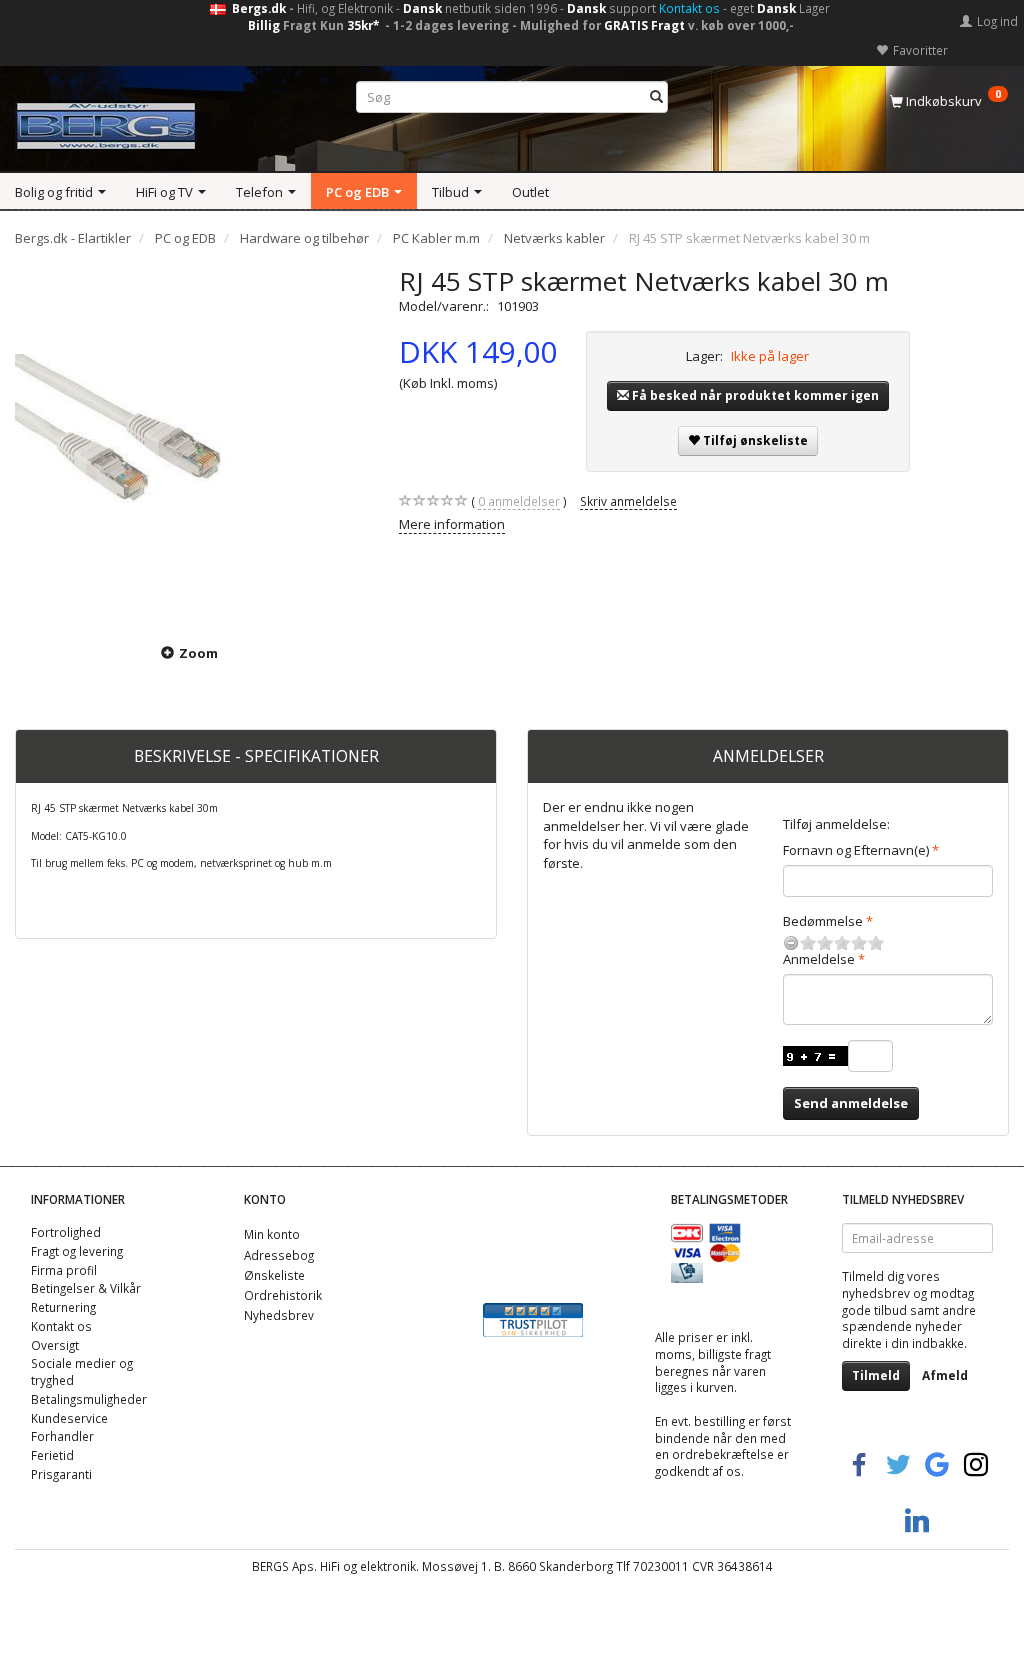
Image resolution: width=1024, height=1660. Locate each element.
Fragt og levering (77, 1251)
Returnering (63, 1307)
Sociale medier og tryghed (82, 1371)
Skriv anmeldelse (628, 501)
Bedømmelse (823, 921)
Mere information (452, 524)
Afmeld (945, 1375)
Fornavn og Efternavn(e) (856, 850)
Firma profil (64, 1270)
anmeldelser (519, 501)
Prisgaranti (61, 1474)
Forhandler (62, 1436)
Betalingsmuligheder (89, 1399)
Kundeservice (69, 1418)
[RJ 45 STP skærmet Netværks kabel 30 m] (192, 442)
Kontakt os (689, 8)
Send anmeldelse (851, 1103)
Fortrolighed (66, 1232)
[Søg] (656, 97)
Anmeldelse (819, 959)
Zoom (198, 653)
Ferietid (52, 1455)
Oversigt (55, 1345)
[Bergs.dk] (106, 121)
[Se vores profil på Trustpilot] (533, 1318)
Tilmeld (876, 1375)
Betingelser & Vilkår (86, 1288)
